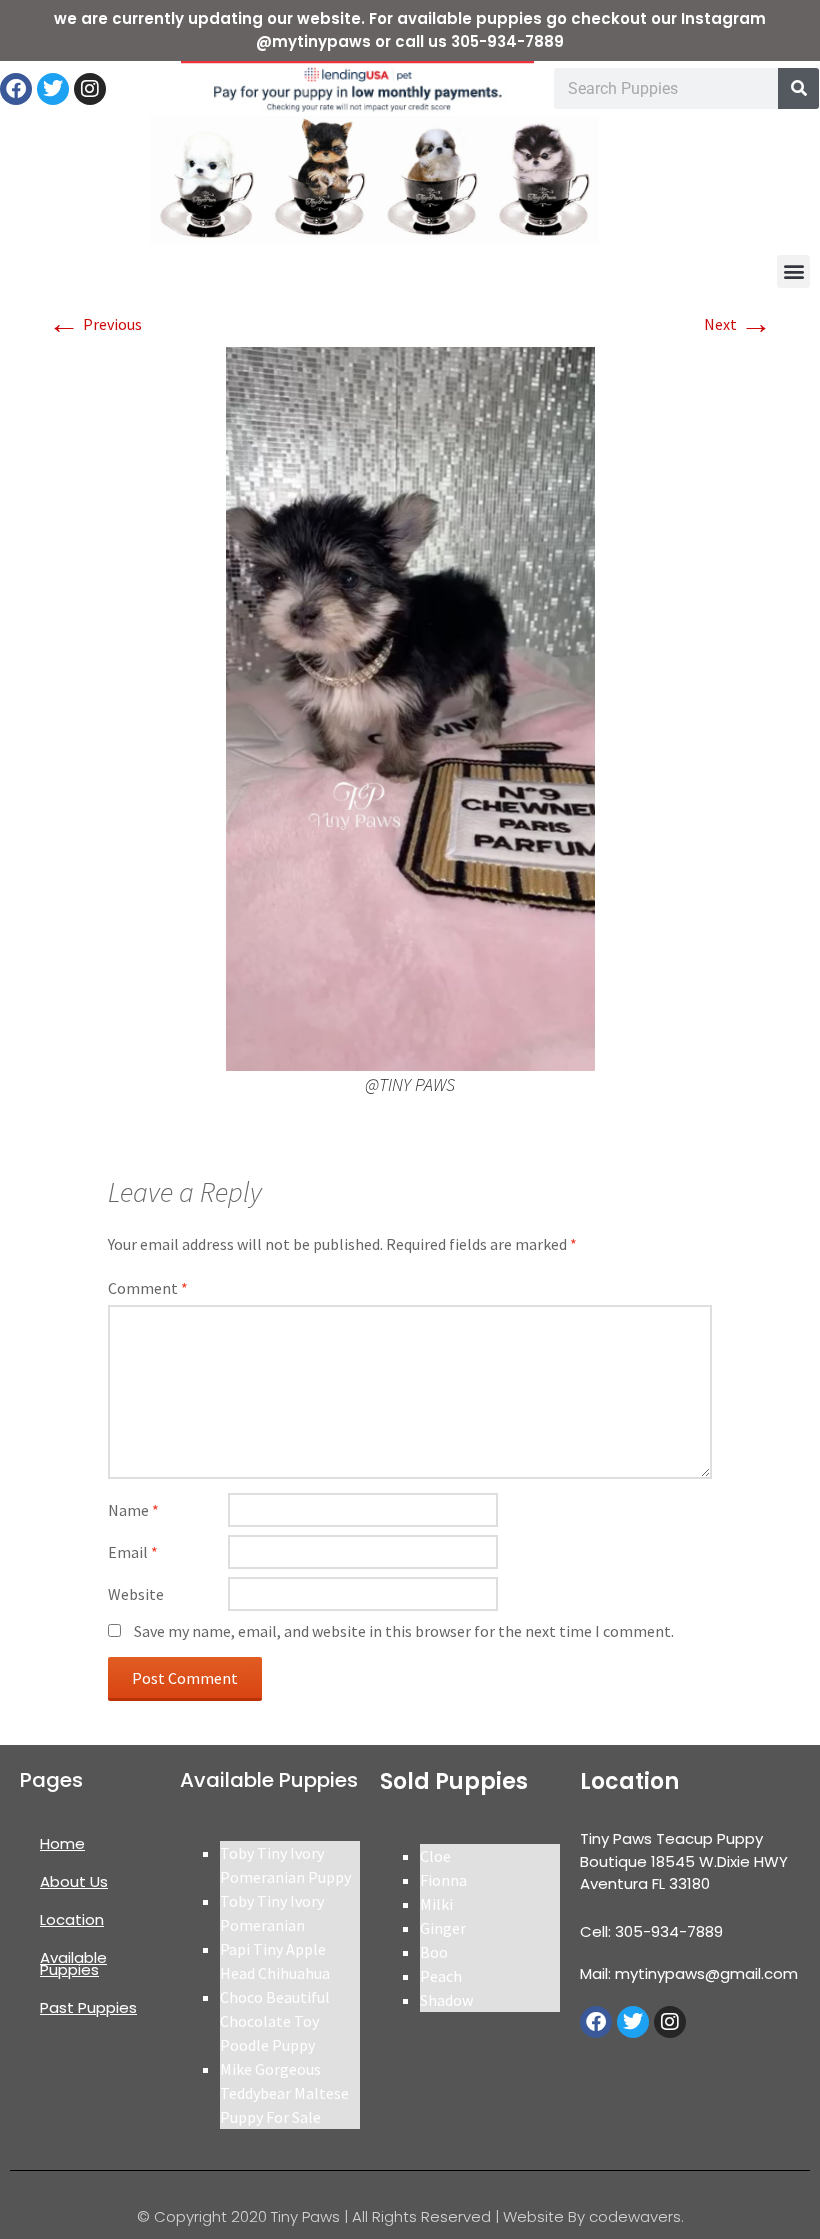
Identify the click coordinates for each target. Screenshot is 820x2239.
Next (738, 324)
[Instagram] (90, 89)
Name (133, 1510)
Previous (95, 324)
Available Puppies (73, 1963)
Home (62, 1843)
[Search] (798, 88)
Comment (148, 1288)
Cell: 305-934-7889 (651, 1931)
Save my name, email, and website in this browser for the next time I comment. (404, 1631)
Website (136, 1594)
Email (133, 1552)
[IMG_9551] (410, 707)
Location (72, 1919)
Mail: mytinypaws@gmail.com (689, 1973)
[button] (793, 271)
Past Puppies (88, 2007)
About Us (74, 1881)
